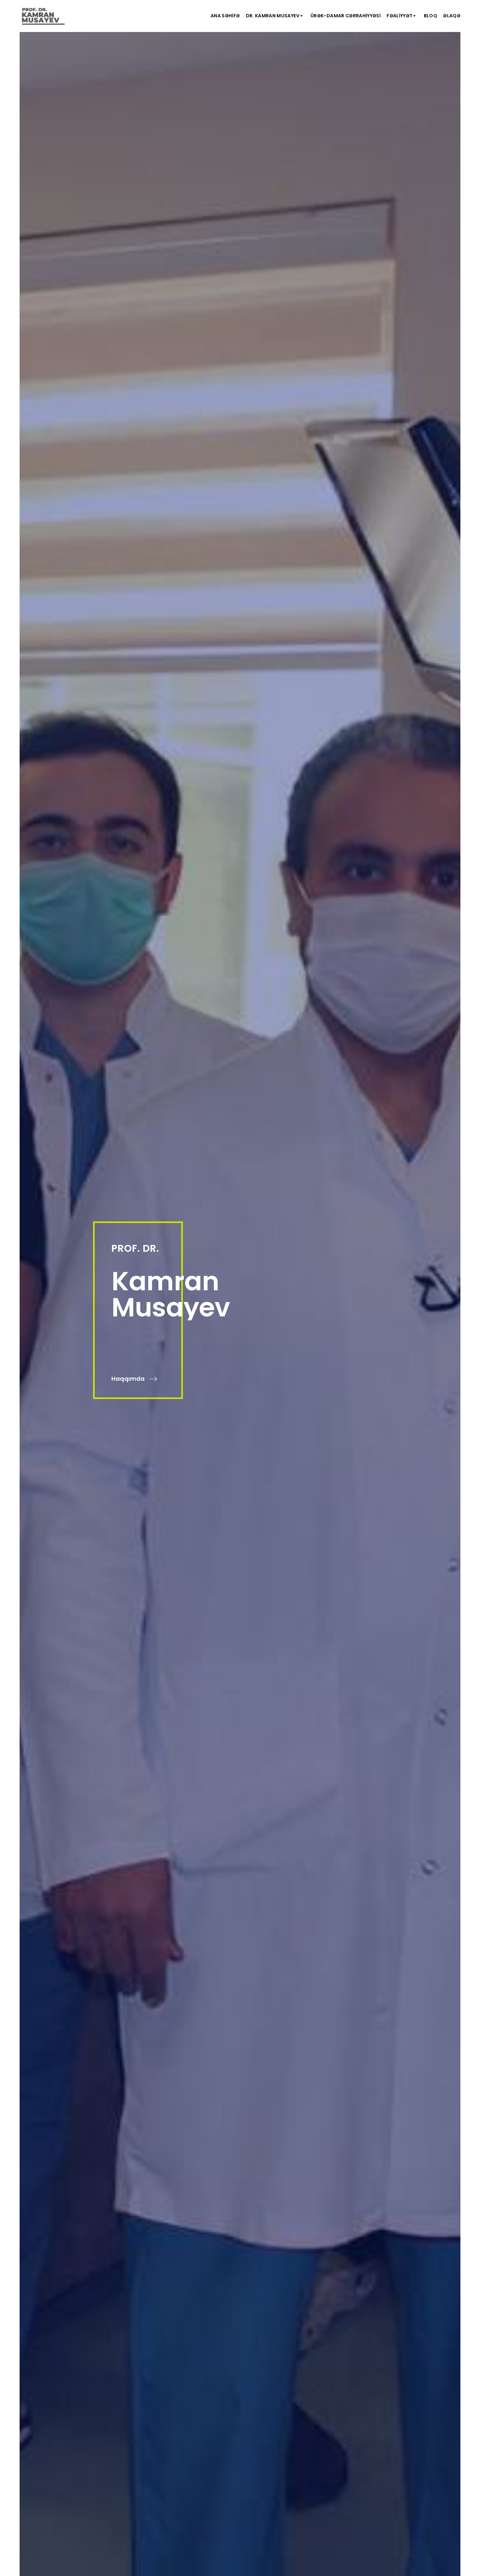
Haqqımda (129, 1379)
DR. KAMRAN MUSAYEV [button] (273, 16)
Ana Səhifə (225, 16)
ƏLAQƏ (452, 16)
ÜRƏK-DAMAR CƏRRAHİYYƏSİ (346, 16)
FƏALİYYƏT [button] (400, 16)
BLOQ (431, 16)
